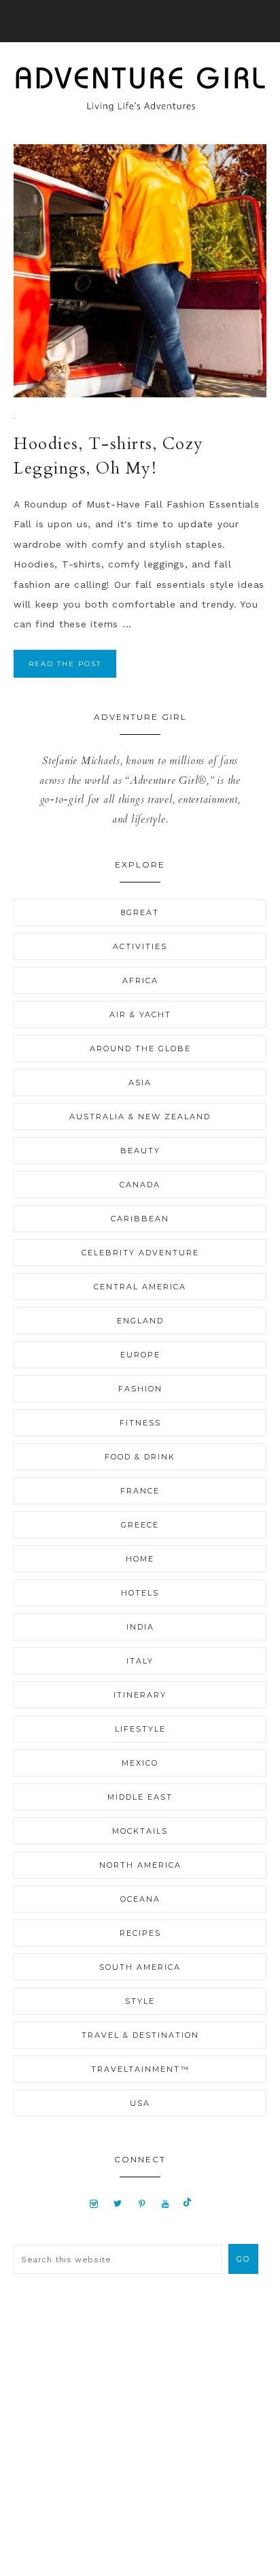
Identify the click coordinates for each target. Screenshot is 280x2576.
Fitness (140, 1423)
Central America (140, 1287)
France (140, 1491)
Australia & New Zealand (140, 1117)
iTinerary (140, 1695)
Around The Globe (140, 1048)
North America (140, 1865)
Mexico (140, 1763)
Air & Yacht (140, 1014)
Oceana (140, 1899)
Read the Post (65, 664)
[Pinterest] (142, 2203)
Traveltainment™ (140, 2069)
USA (140, 2103)
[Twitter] (118, 2203)
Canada (140, 1185)
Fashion (140, 1389)
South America (140, 1967)
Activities (140, 946)
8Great (140, 912)
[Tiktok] (187, 2203)
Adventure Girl (140, 89)
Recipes (140, 1933)
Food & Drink (140, 1457)
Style (140, 2001)
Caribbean (140, 1219)
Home (140, 1559)
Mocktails (140, 1831)
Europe (140, 1355)
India (140, 1627)
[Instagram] (94, 2203)
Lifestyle (140, 1729)
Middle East (140, 1797)
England (140, 1321)
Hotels (140, 1593)
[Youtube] (165, 2203)
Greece (140, 1525)
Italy (140, 1661)
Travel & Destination (140, 2035)
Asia (140, 1083)
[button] (140, 21)
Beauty (140, 1151)
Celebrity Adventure (140, 1253)
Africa (140, 980)
